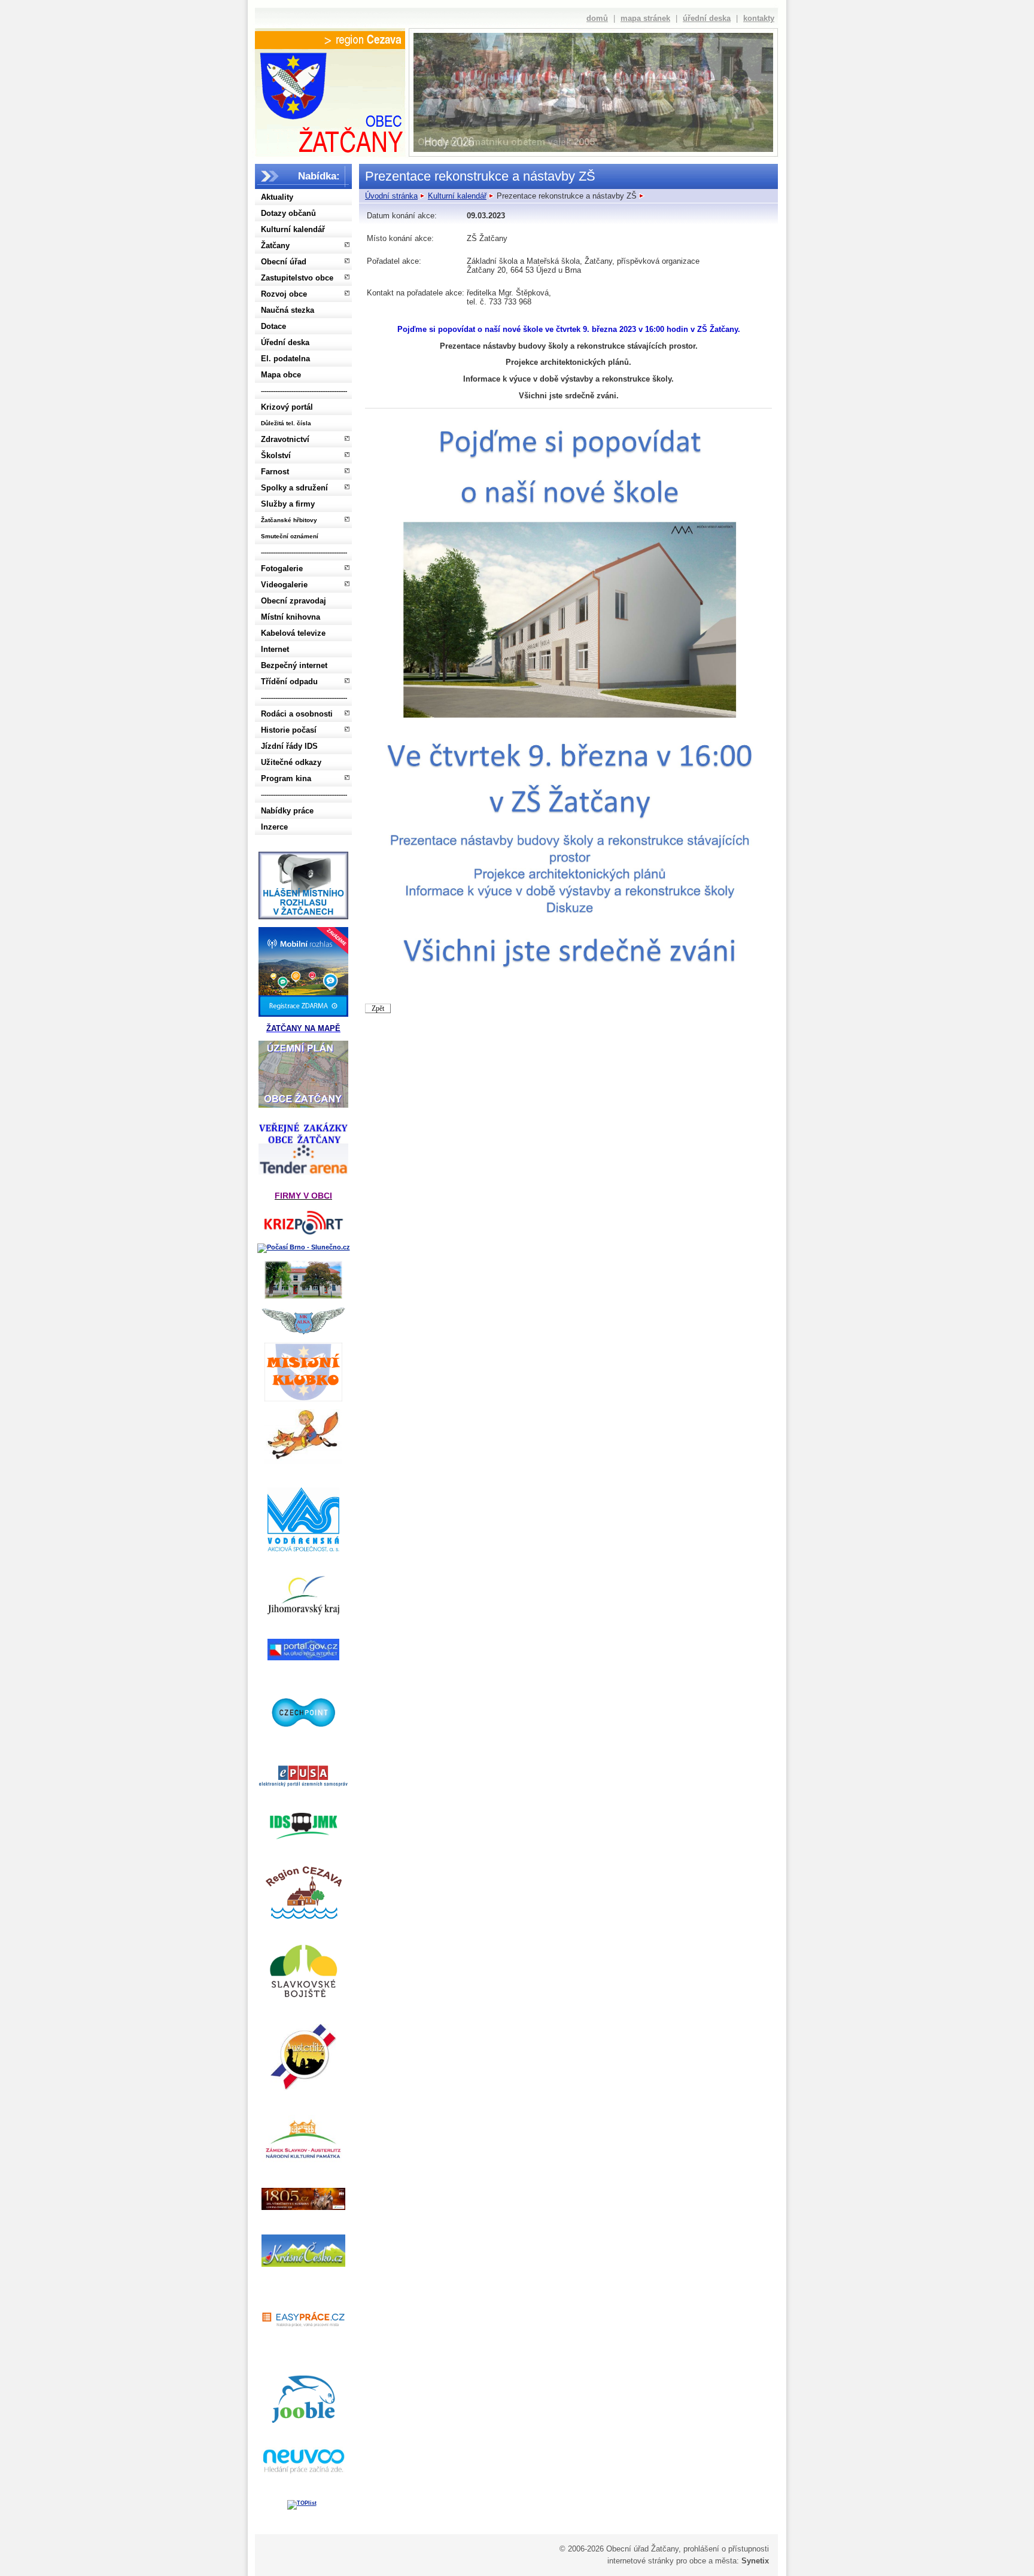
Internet (275, 649)
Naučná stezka (288, 310)
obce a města (713, 2561)
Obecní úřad (284, 262)
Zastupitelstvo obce (297, 278)
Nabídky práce (287, 811)
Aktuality (277, 197)
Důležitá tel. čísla (286, 423)
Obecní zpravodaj (294, 601)
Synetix (755, 2561)
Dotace (273, 326)
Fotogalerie (282, 568)
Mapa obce (281, 375)
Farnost (275, 472)
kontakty (759, 18)
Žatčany (275, 246)
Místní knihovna (291, 617)
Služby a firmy (288, 504)
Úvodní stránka (391, 196)
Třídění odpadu (289, 682)
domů (597, 18)
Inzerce (274, 827)
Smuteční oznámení (290, 536)
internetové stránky (641, 2561)
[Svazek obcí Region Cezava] (330, 40)
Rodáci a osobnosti (297, 714)
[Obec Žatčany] (330, 100)
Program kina (286, 778)
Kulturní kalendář (293, 229)
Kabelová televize (293, 633)
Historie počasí (289, 730)
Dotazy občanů (288, 213)
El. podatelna (285, 359)
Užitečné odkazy (291, 762)
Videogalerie (284, 585)
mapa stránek (645, 18)
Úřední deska (285, 342)
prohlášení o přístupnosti (726, 2549)
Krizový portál (287, 407)
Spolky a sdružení (294, 488)
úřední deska (707, 18)
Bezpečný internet (294, 665)
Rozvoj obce (284, 294)
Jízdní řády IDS (289, 746)
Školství (276, 455)
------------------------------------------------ (304, 391)
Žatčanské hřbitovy (289, 520)
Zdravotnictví (285, 439)
